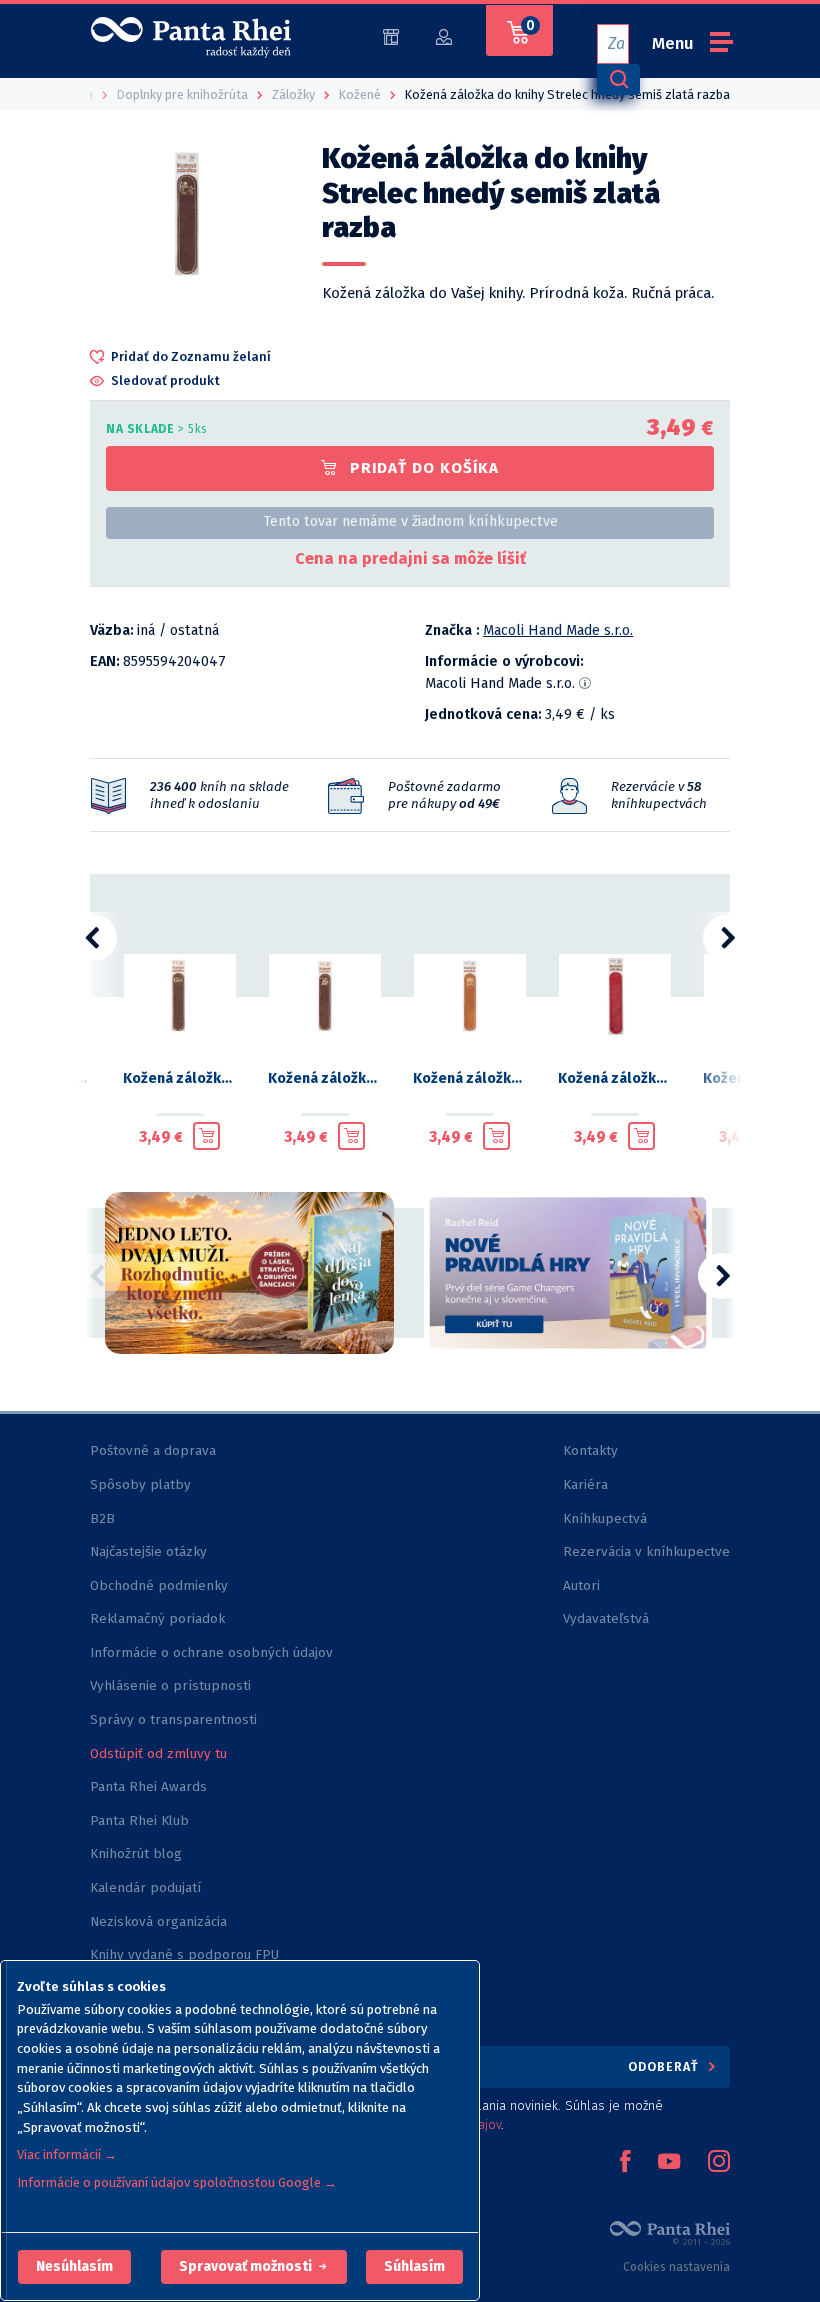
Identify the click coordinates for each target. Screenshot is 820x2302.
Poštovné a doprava (153, 1450)
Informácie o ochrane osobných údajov (211, 1652)
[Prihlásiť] (444, 35)
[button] (74, 2267)
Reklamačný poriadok (157, 1618)
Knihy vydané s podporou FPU (184, 1954)
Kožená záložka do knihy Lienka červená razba (614, 1078)
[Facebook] (625, 2163)
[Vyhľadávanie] (618, 79)
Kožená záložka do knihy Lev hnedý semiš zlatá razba (324, 1078)
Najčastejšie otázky (148, 1551)
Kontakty (590, 1450)
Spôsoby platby (140, 1484)
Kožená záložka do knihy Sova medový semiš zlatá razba (469, 1078)
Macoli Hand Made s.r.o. (558, 630)
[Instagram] (719, 2163)
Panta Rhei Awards (148, 1786)
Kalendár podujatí (145, 1887)
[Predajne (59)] (391, 35)
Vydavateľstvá (606, 1618)
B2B (102, 1518)
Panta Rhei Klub (139, 1820)
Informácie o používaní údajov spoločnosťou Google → (177, 2182)
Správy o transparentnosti (175, 1719)
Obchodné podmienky (159, 1585)
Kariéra (585, 1484)
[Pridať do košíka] (206, 1136)
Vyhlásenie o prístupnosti (170, 1685)
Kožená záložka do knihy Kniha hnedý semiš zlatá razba (179, 1078)
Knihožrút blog (136, 1853)
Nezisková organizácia (158, 1921)
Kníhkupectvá (605, 1518)
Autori (581, 1585)
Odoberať (665, 2066)
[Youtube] (669, 2163)
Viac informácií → (67, 2154)
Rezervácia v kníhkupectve (646, 1551)
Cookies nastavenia (676, 2267)
